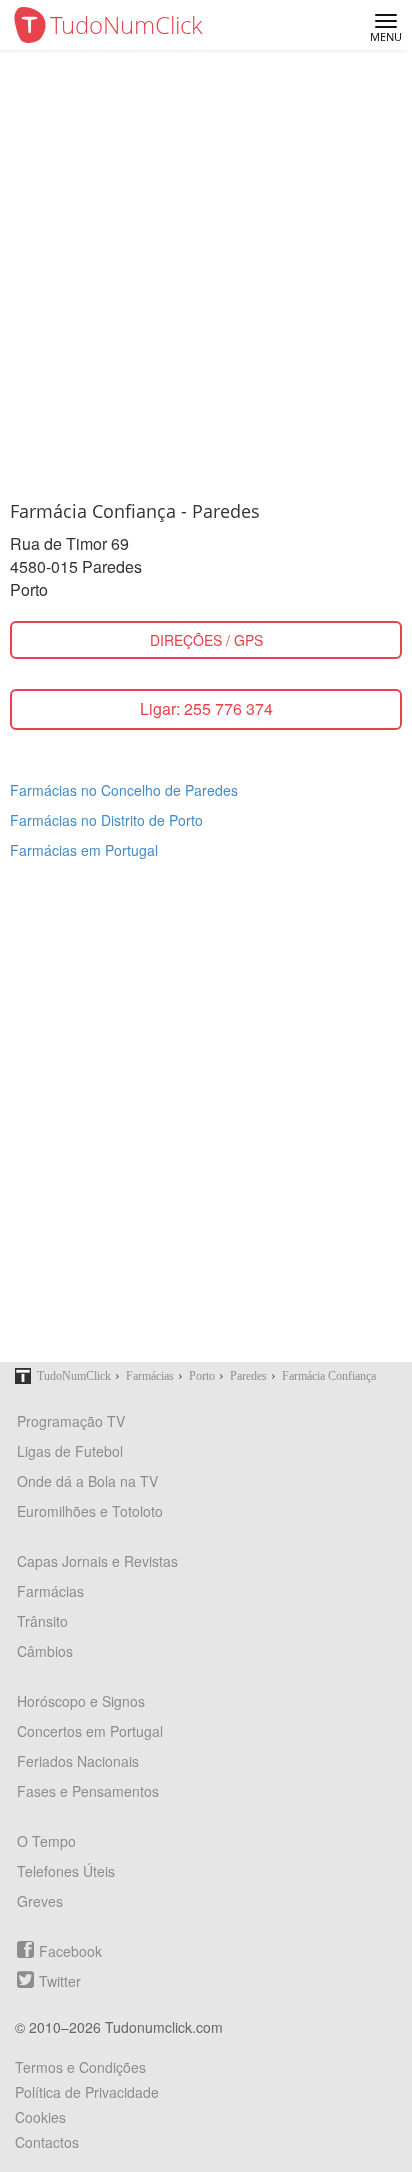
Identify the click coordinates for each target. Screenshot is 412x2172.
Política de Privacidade (87, 2092)
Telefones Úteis (66, 1871)
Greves (40, 1901)
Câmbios (45, 1651)
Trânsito (42, 1621)
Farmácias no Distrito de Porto (106, 820)
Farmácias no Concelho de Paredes (124, 790)
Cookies (40, 2117)
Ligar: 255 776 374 (206, 708)
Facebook (70, 1951)
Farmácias (50, 1591)
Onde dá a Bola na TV (87, 1481)
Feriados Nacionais (78, 1761)
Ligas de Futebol (70, 1451)
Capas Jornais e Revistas (97, 1561)
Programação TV (71, 1421)
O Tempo (46, 1841)
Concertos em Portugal (90, 1731)
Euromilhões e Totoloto (90, 1511)
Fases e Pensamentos (88, 1791)
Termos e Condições (80, 2067)
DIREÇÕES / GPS (206, 640)
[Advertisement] (206, 266)
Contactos (47, 2142)
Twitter (60, 1981)
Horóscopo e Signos (81, 1701)
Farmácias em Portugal (84, 850)
